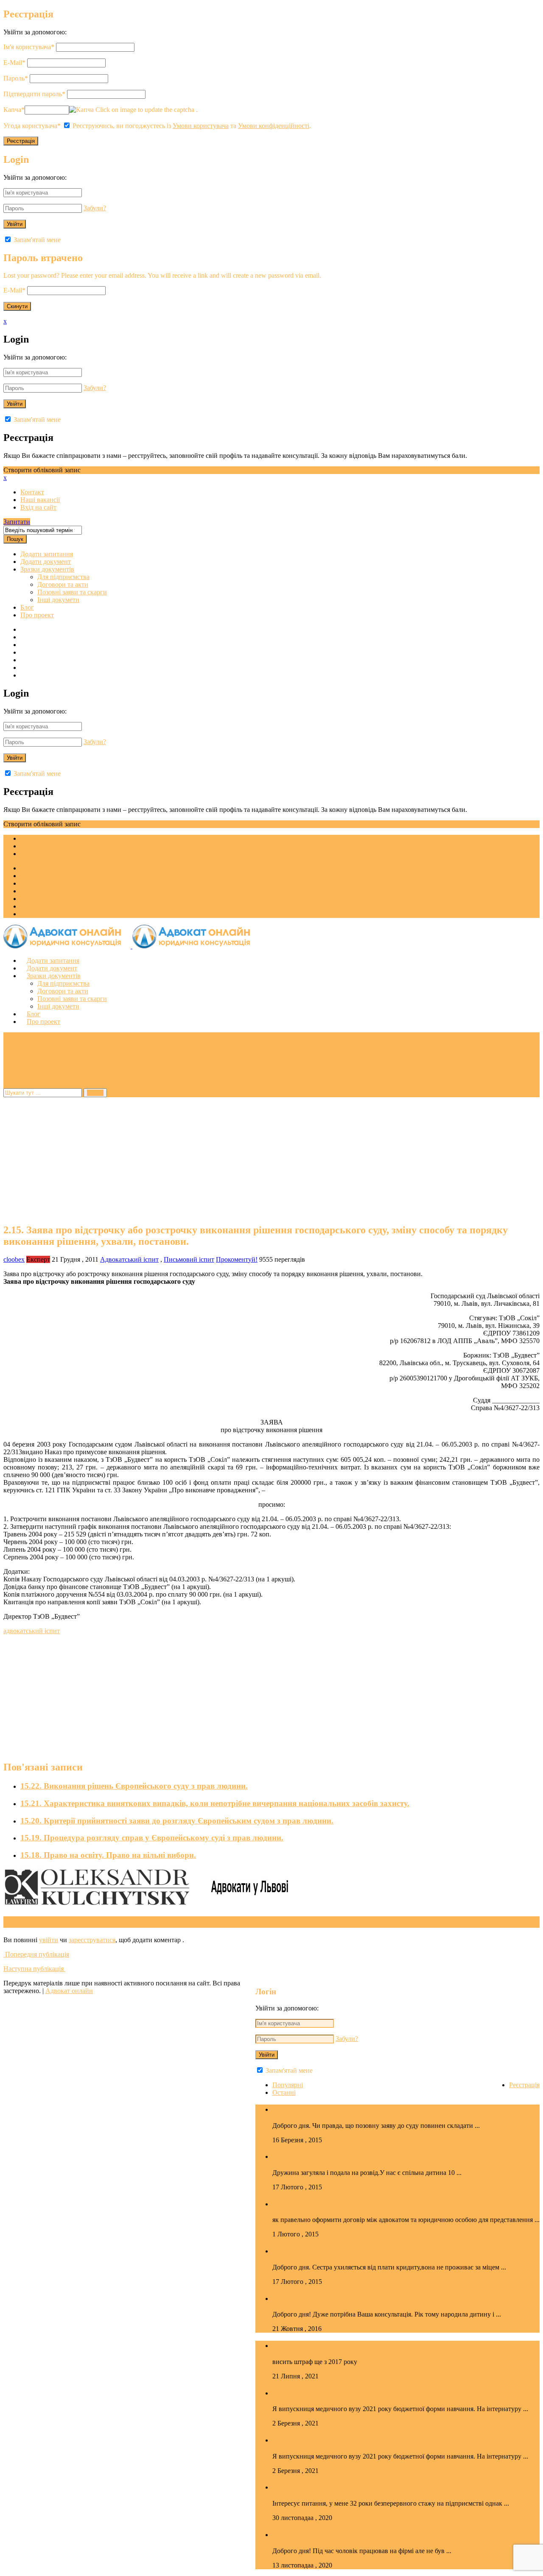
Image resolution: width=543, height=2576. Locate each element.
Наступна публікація (34, 1969)
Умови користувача (201, 126)
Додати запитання (47, 554)
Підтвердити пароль (34, 94)
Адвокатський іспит (129, 1259)
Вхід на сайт (38, 507)
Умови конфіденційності (274, 126)
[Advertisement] (258, 1157)
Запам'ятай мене (36, 240)
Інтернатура (295, 2393)
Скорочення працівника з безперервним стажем (361, 2487)
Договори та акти (63, 584)
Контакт (32, 492)
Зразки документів (47, 569)
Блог (27, 607)
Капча (14, 110)
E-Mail (14, 63)
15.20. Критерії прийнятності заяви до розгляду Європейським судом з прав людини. (177, 1821)
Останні (284, 2092)
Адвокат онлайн (69, 1991)
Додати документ (46, 562)
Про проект (37, 615)
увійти (49, 1940)
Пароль (16, 78)
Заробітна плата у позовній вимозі (336, 2534)
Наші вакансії (40, 500)
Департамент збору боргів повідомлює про (351, 2251)
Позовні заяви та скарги (72, 592)
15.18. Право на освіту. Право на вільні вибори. (108, 1855)
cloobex (14, 1259)
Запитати (17, 522)
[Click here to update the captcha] (81, 110)
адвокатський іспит (32, 1631)
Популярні (288, 2085)
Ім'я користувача (29, 47)
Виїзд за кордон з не (309, 2345)
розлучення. (295, 2156)
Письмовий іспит (189, 1259)
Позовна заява (299, 2109)
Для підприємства (63, 577)
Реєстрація (524, 2085)
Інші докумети (58, 600)
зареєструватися (92, 1940)
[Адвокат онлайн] (132, 946)
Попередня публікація (36, 1954)
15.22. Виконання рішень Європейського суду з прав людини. (134, 1786)
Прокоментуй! (237, 1259)
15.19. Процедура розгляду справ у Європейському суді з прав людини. (152, 1838)
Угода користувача (32, 126)
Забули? (95, 208)
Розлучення (294, 2298)
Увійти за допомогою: (35, 32)
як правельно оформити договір (332, 2204)
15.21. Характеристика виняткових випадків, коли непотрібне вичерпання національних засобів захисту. (215, 1803)
